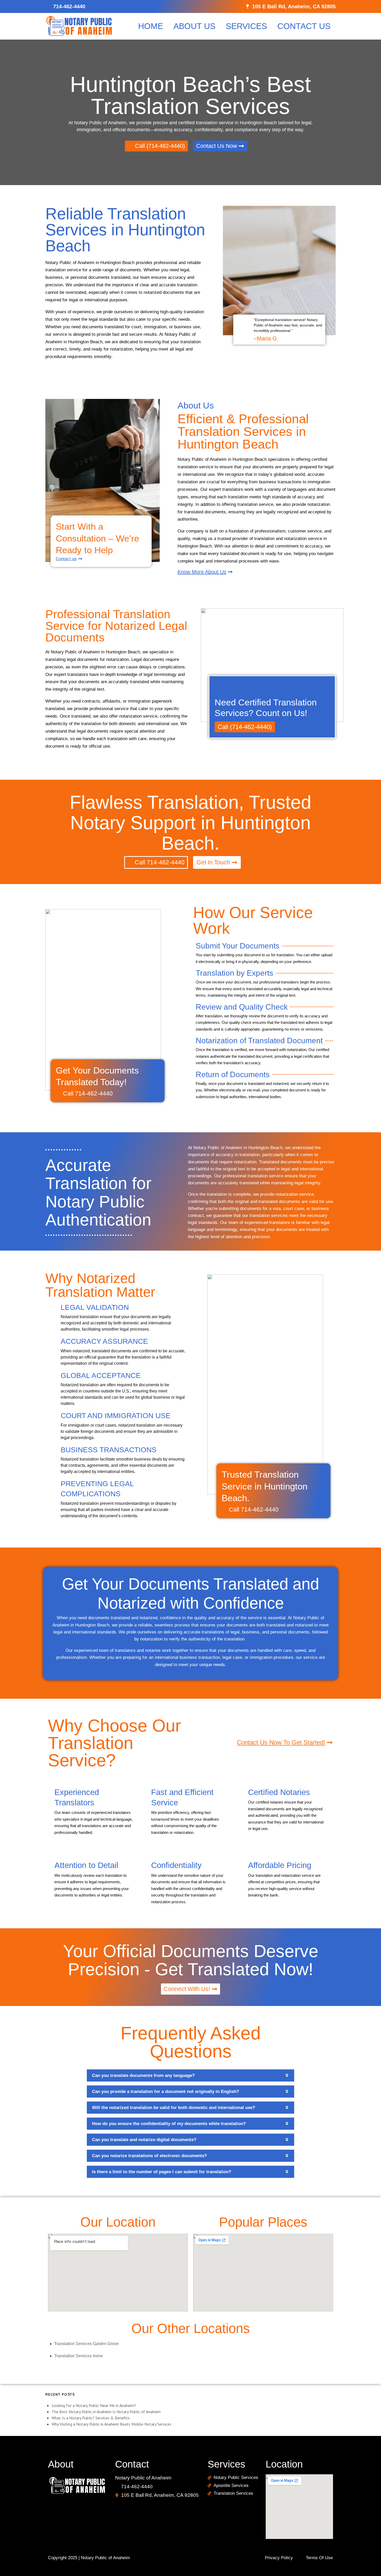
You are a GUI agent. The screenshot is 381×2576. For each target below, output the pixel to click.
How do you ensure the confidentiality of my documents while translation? (169, 2124)
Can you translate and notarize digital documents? (144, 2140)
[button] (190, 2075)
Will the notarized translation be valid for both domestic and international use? (174, 2108)
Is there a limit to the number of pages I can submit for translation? (162, 2172)
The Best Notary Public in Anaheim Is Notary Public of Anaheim (106, 2412)
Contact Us (304, 26)
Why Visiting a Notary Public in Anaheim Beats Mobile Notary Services (111, 2424)
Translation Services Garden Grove (86, 2344)
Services (246, 26)
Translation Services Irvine (79, 2356)
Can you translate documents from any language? (143, 2075)
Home (151, 26)
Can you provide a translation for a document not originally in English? (165, 2092)
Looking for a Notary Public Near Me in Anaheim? (94, 2405)
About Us (194, 26)
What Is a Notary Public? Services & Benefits (91, 2418)
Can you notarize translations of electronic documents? (149, 2156)
